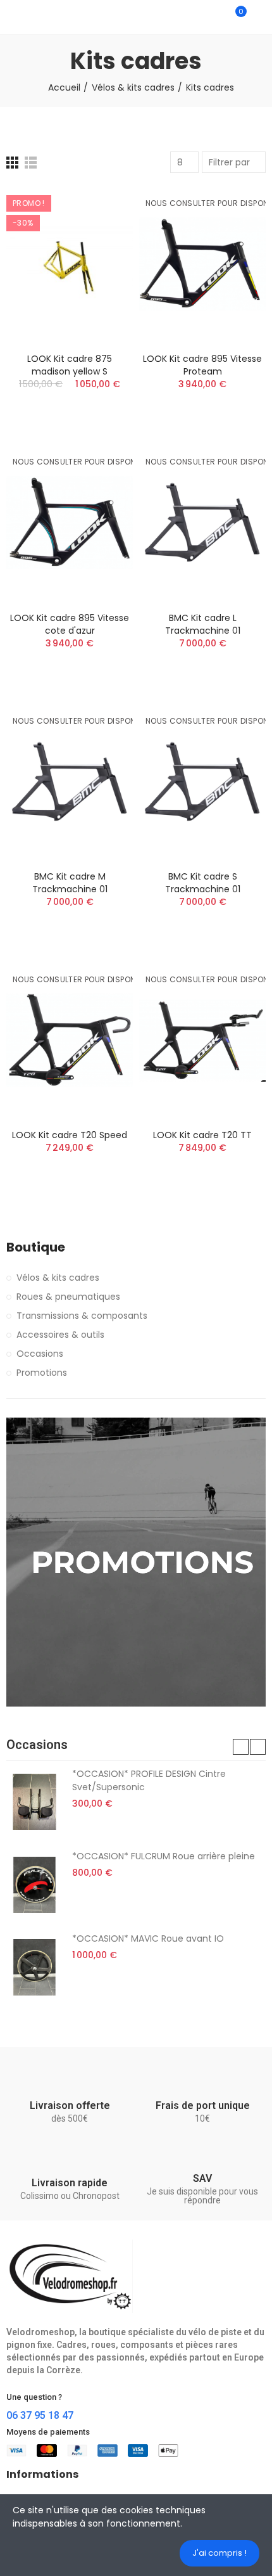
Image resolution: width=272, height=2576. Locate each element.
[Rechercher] (214, 17)
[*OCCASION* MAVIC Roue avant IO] (34, 1967)
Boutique (36, 1247)
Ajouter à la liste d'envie (101, 233)
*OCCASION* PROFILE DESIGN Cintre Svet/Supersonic (149, 1780)
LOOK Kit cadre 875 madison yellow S (70, 365)
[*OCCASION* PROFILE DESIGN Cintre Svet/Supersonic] (34, 1802)
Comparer (101, 208)
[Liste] (31, 163)
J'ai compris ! (219, 2553)
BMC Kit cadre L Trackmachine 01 (203, 624)
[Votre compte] (259, 17)
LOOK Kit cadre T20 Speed (70, 1135)
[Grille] (12, 163)
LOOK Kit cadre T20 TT (202, 1135)
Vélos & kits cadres (58, 1278)
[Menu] (12, 17)
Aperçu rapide (101, 259)
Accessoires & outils (60, 1335)
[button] (241, 1747)
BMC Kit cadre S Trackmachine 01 (203, 883)
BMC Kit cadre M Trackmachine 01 (70, 883)
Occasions (40, 1354)
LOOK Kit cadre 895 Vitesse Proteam (202, 365)
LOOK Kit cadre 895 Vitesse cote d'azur (70, 624)
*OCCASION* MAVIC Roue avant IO (148, 1938)
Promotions (42, 1373)
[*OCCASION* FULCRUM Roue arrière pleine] (34, 1885)
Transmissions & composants (82, 1316)
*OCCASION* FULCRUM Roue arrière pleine (164, 1856)
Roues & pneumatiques (68, 1297)
